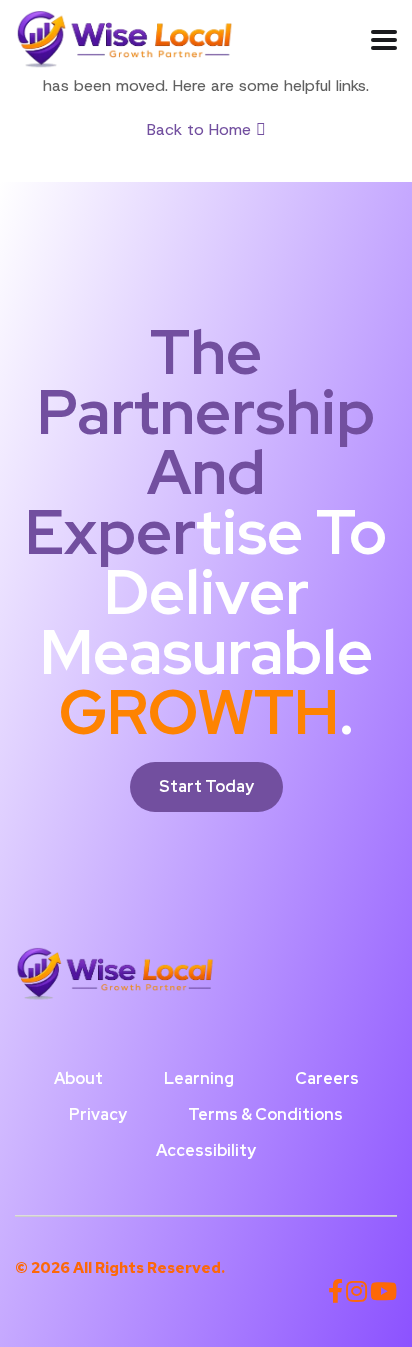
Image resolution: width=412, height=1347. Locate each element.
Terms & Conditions (265, 1114)
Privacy (98, 1114)
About (78, 1078)
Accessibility (206, 1150)
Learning (199, 1078)
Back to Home (201, 129)
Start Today (206, 786)
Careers (327, 1078)
